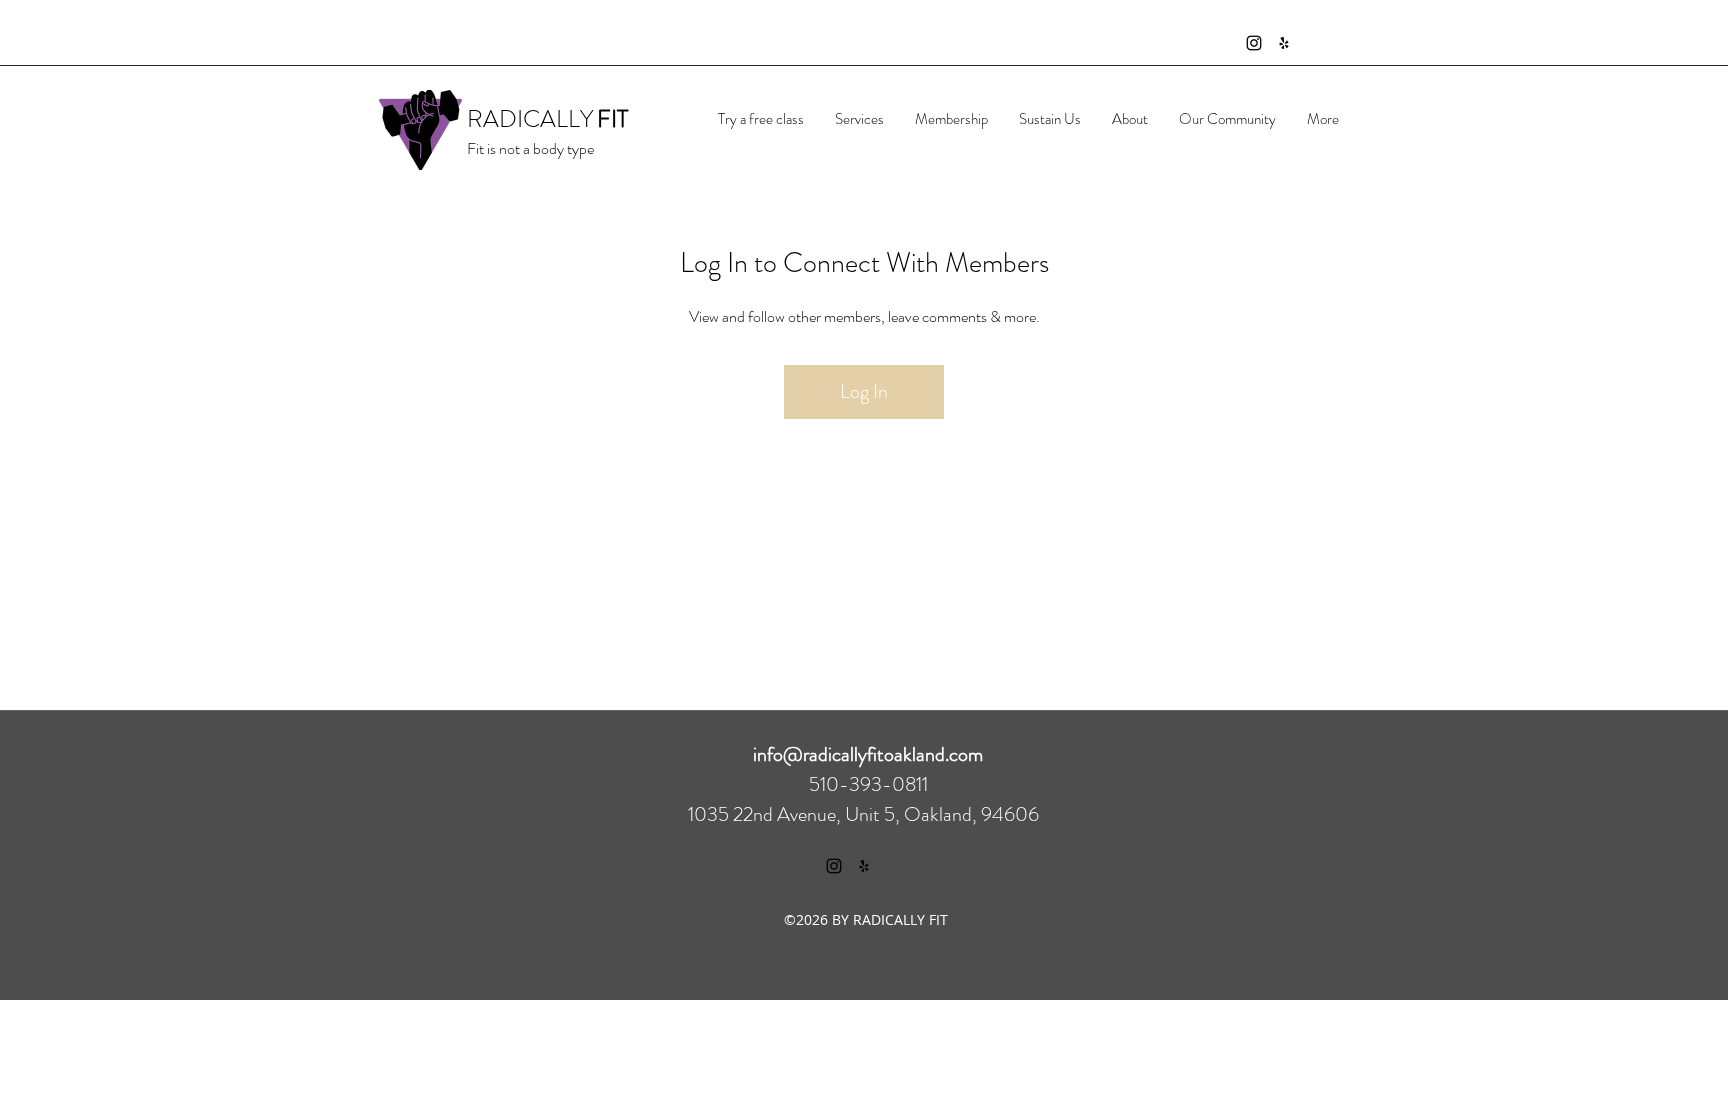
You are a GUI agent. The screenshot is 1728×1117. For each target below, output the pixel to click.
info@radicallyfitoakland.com (868, 754)
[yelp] (1284, 43)
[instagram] (1254, 43)
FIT (612, 119)
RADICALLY (530, 119)
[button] (859, 119)
